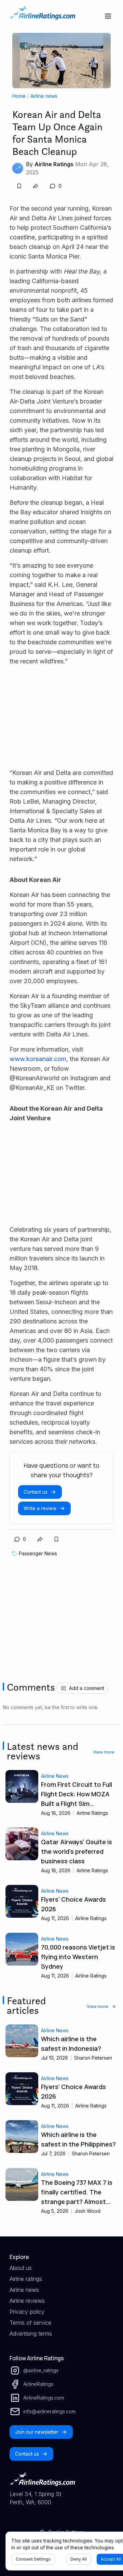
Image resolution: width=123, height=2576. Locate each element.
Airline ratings (26, 2279)
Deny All (79, 2559)
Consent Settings (33, 2559)
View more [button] (104, 1752)
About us (21, 2268)
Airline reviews (27, 2301)
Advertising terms (31, 2334)
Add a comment (87, 1688)
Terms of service (30, 2323)
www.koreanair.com (38, 1059)
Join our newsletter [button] (37, 2432)
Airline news (44, 96)
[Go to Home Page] (42, 16)
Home (19, 96)
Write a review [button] (40, 1508)
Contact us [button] (36, 1492)
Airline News (55, 1776)
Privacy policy (27, 2312)
